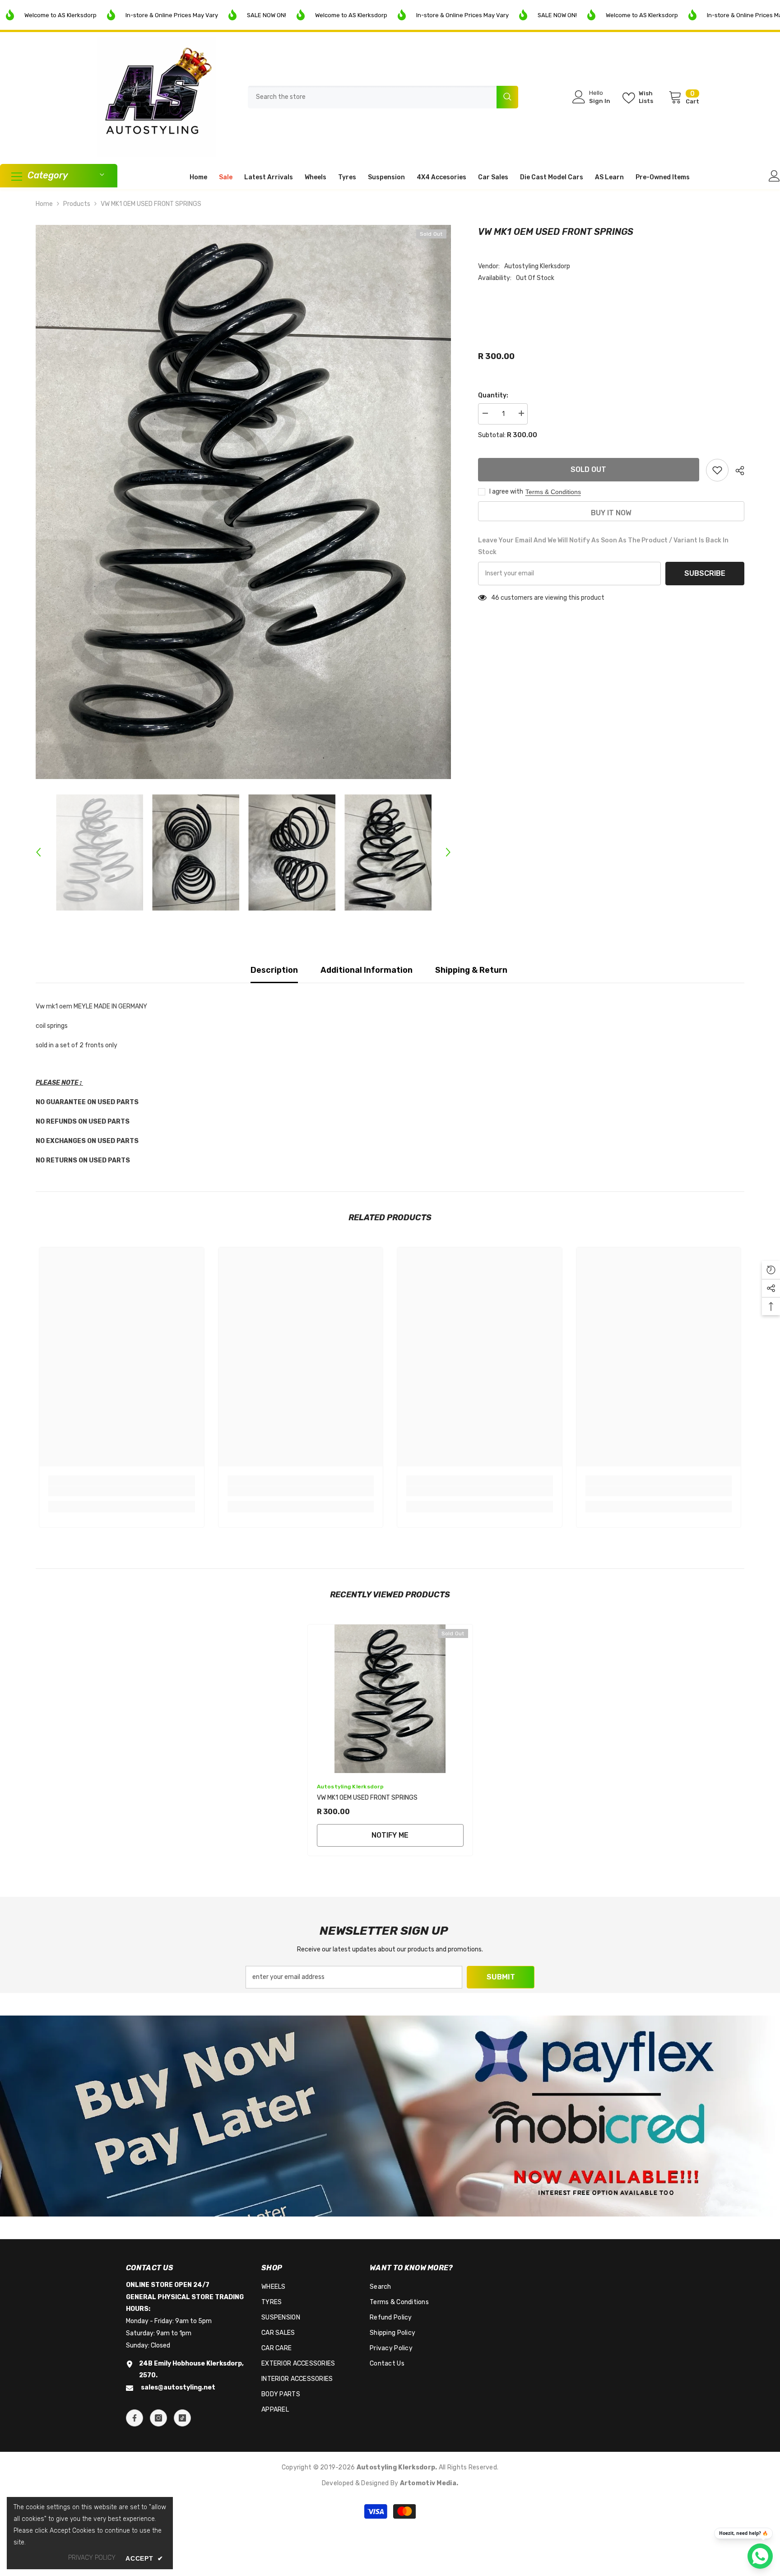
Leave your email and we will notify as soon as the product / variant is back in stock (603, 546)
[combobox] (372, 97)
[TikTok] (182, 2418)
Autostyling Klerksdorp (537, 266)
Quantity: (493, 395)
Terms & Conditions (553, 492)
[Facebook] (135, 2418)
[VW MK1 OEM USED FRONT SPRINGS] (390, 1699)
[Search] (383, 97)
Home (44, 204)
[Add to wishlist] (717, 470)
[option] (243, 502)
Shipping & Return (471, 970)
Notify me (390, 1835)
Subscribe (705, 573)
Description (274, 970)
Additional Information (367, 970)
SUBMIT (501, 1977)
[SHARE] (736, 471)
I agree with (506, 492)
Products (77, 204)
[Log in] (774, 176)
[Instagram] (158, 2418)
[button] (38, 852)
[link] (122, 1491)
